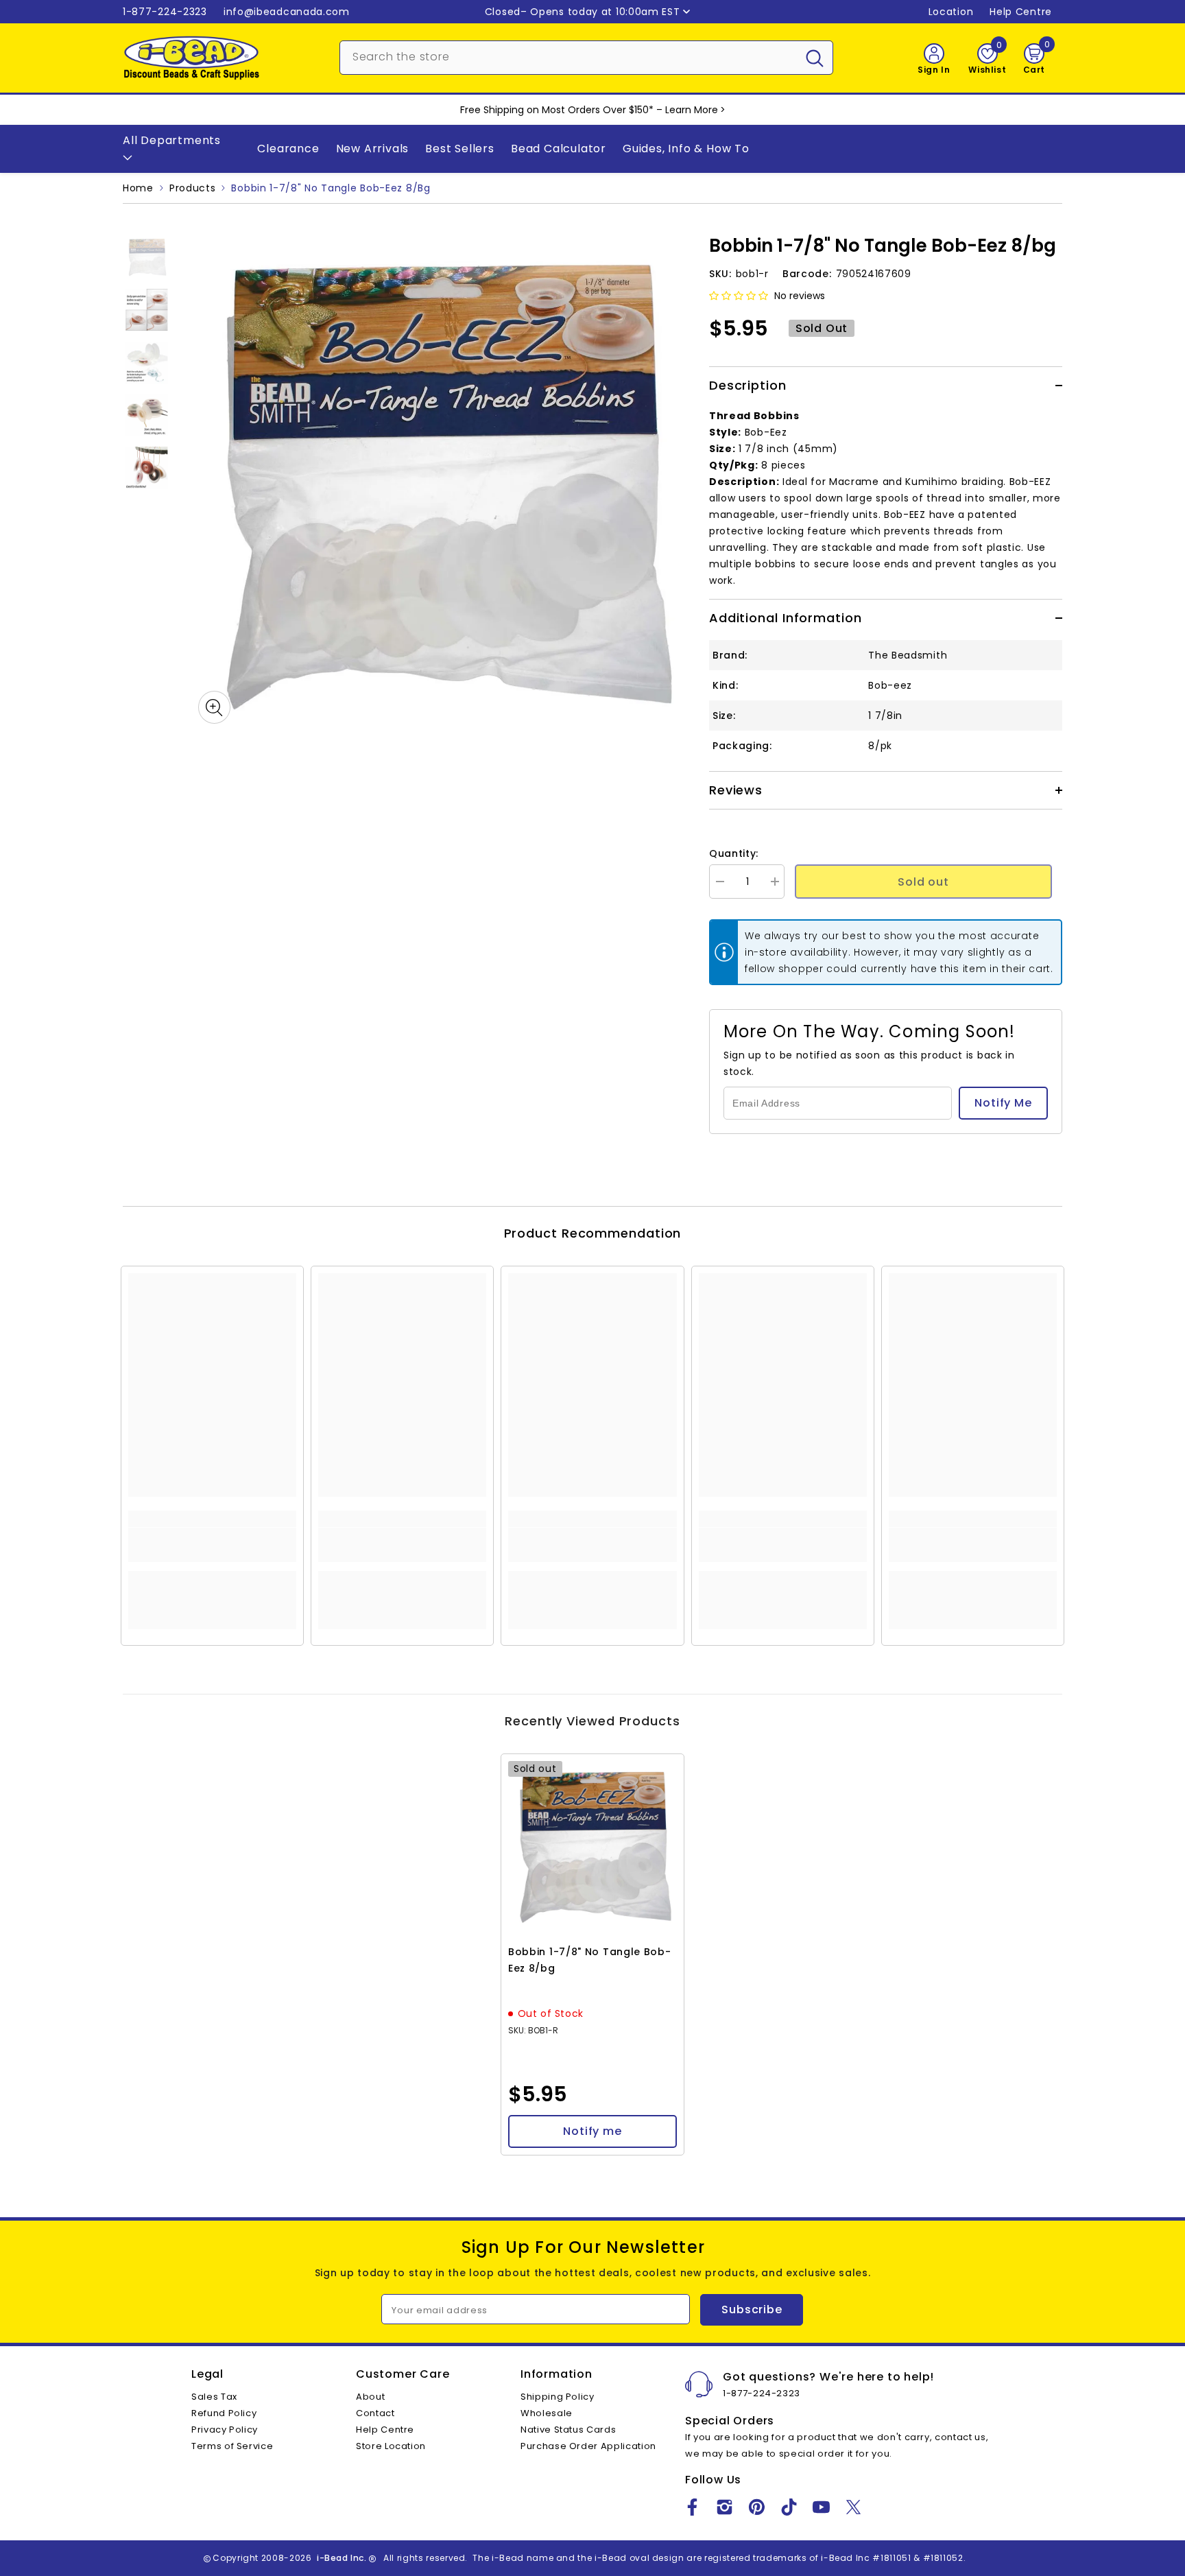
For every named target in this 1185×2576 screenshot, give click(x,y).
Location (951, 12)
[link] (212, 1545)
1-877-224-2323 (165, 12)
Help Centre (1021, 12)
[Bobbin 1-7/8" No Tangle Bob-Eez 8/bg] (592, 1845)
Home (138, 188)
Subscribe (752, 2309)
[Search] (586, 58)
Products (193, 188)
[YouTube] (821, 2507)
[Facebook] (692, 2507)
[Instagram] (725, 2507)
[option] (440, 482)
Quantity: (734, 853)
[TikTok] (789, 2507)
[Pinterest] (757, 2507)
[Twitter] (853, 2507)
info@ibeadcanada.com (287, 12)
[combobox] (568, 56)
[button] (739, 296)
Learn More (692, 110)
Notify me (592, 2131)
